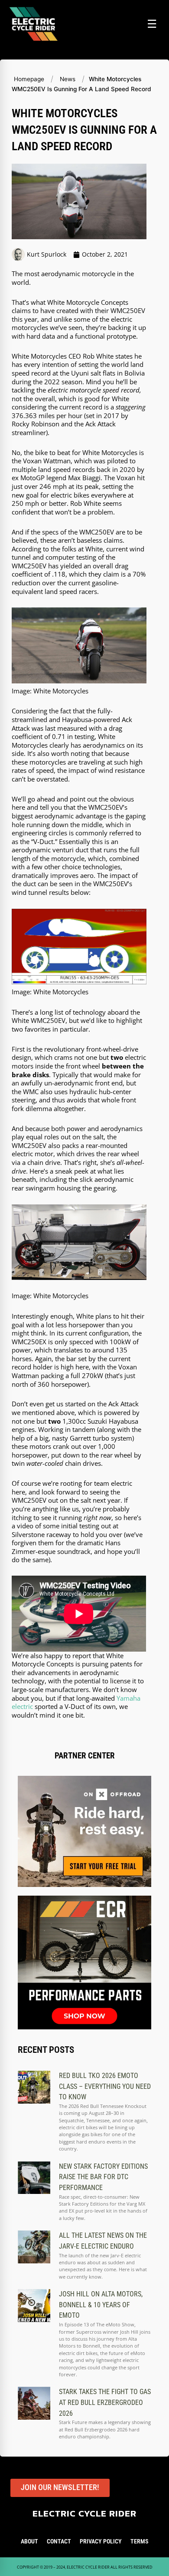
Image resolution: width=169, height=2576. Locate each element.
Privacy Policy (101, 2541)
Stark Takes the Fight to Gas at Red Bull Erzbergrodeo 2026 (105, 2402)
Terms (139, 2541)
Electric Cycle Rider (84, 2513)
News (68, 79)
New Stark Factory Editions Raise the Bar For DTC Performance (103, 2177)
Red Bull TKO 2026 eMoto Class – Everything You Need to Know (105, 2086)
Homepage (29, 79)
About (29, 2541)
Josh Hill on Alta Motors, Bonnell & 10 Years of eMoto (101, 2305)
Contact (59, 2541)
